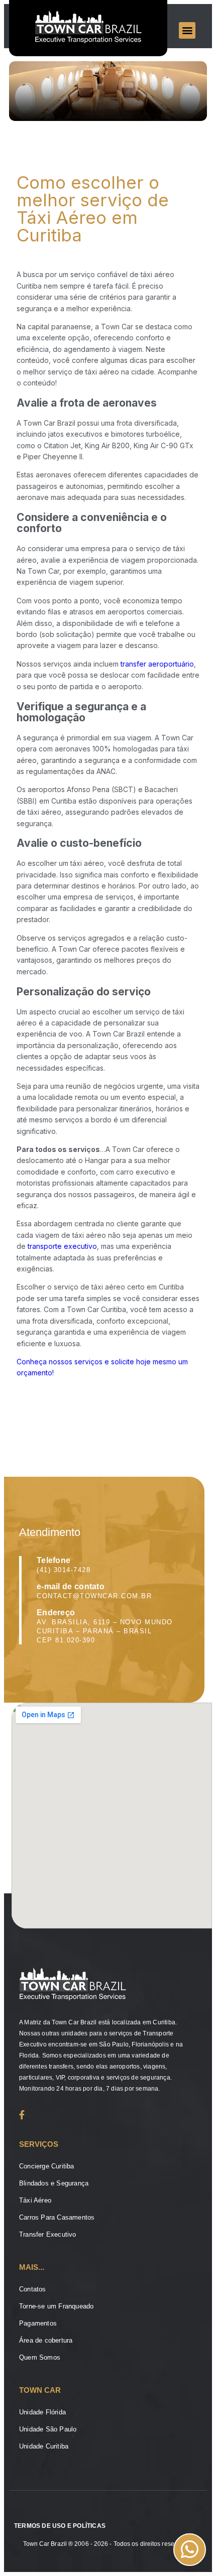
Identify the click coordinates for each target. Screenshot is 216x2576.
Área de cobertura (46, 2340)
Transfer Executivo (48, 2234)
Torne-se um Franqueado (56, 2306)
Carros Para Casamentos (57, 2217)
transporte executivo (62, 1246)
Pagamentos (38, 2323)
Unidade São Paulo (48, 2429)
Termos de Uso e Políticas (60, 2526)
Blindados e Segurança (54, 2183)
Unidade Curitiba (44, 2446)
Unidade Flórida (42, 2412)
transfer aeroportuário (157, 664)
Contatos (33, 2289)
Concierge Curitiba (47, 2166)
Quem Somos (40, 2357)
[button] (187, 30)
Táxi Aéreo (35, 2200)
